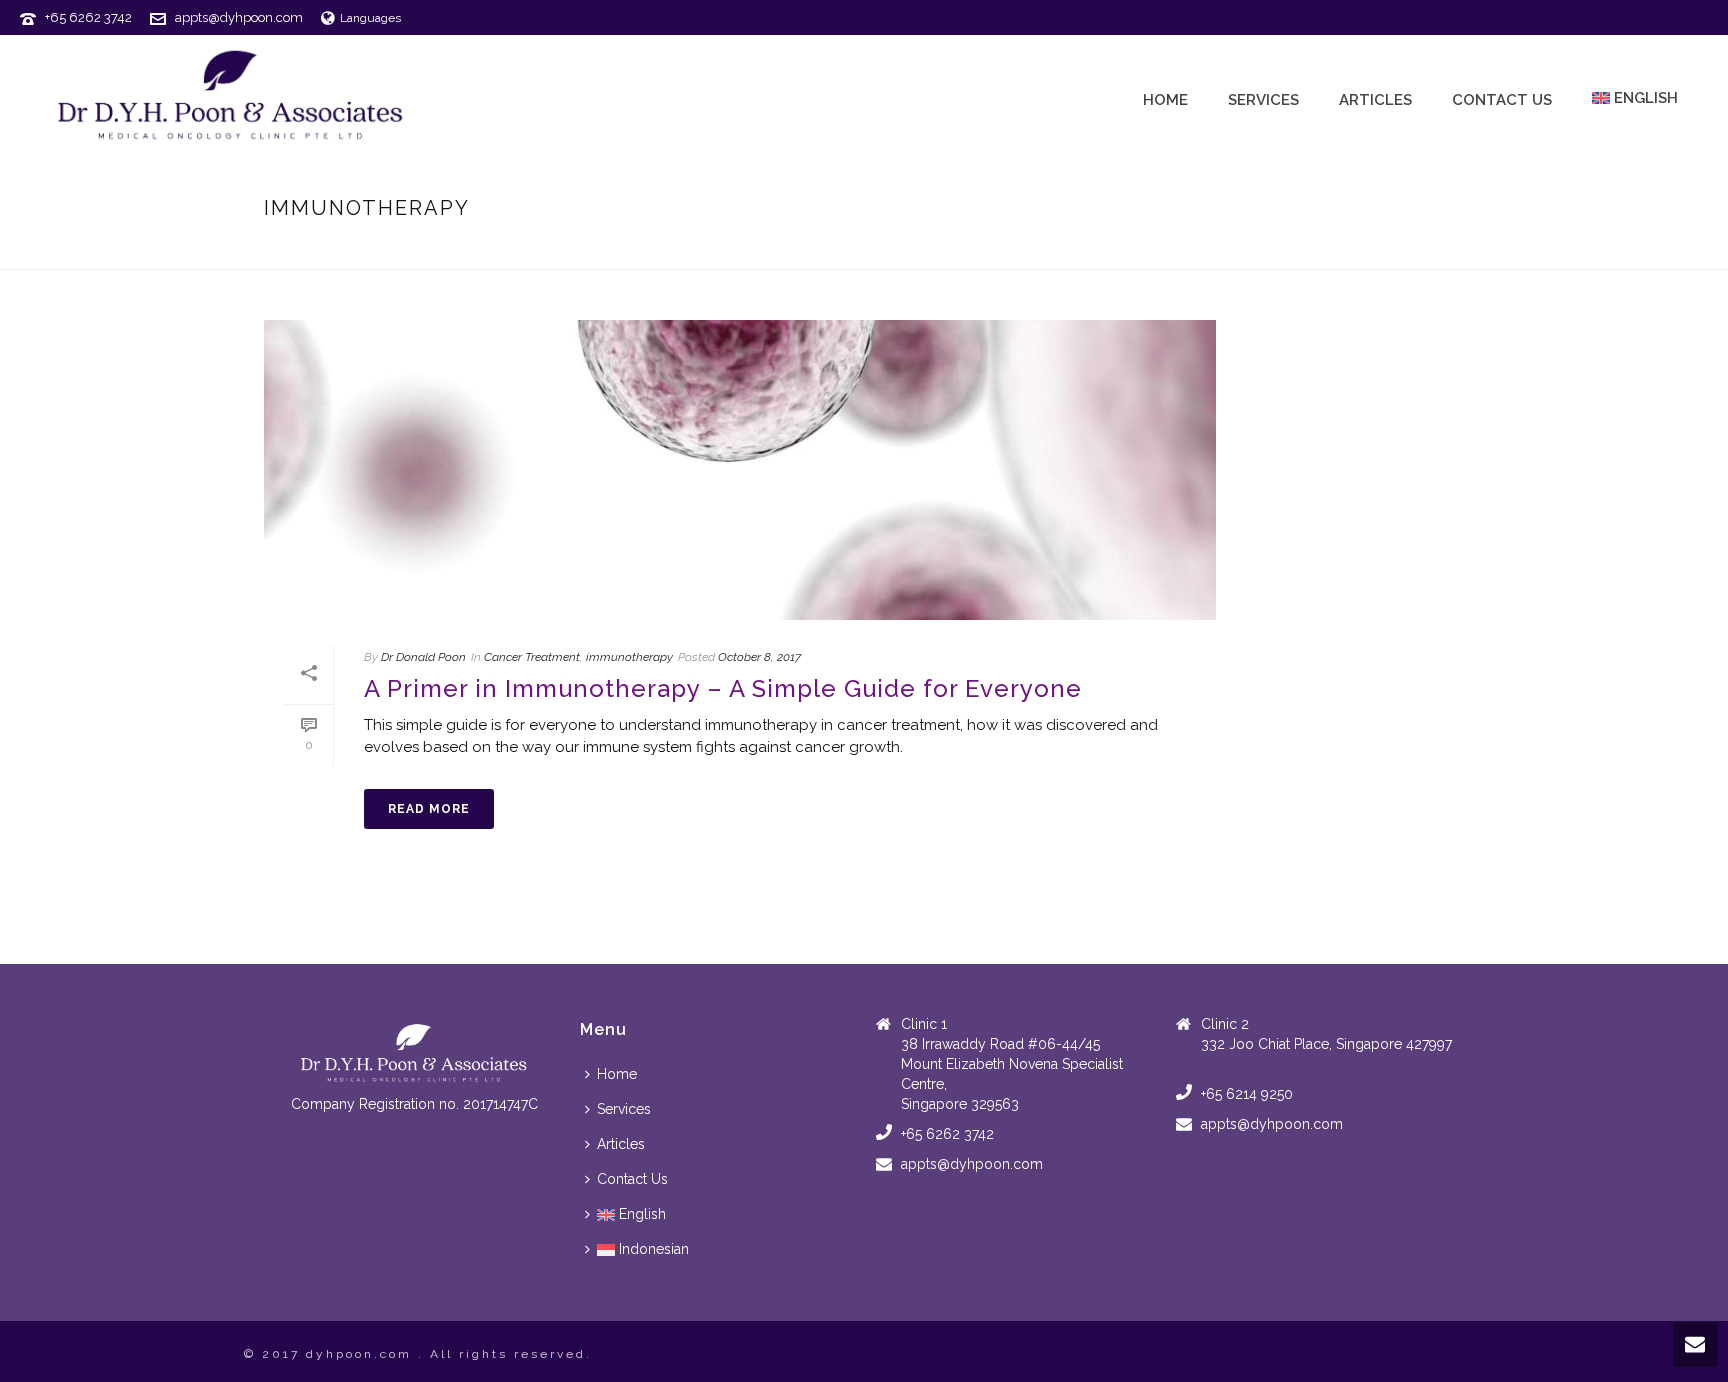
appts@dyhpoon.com (239, 17)
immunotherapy (629, 657)
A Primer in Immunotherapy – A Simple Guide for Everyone (723, 688)
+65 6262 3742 (88, 17)
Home (1165, 100)
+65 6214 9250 (1247, 1094)
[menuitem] (630, 1214)
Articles (1375, 100)
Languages (370, 18)
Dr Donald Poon (423, 657)
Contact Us (1502, 100)
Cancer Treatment (1266, 250)
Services (1263, 100)
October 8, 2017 (759, 657)
